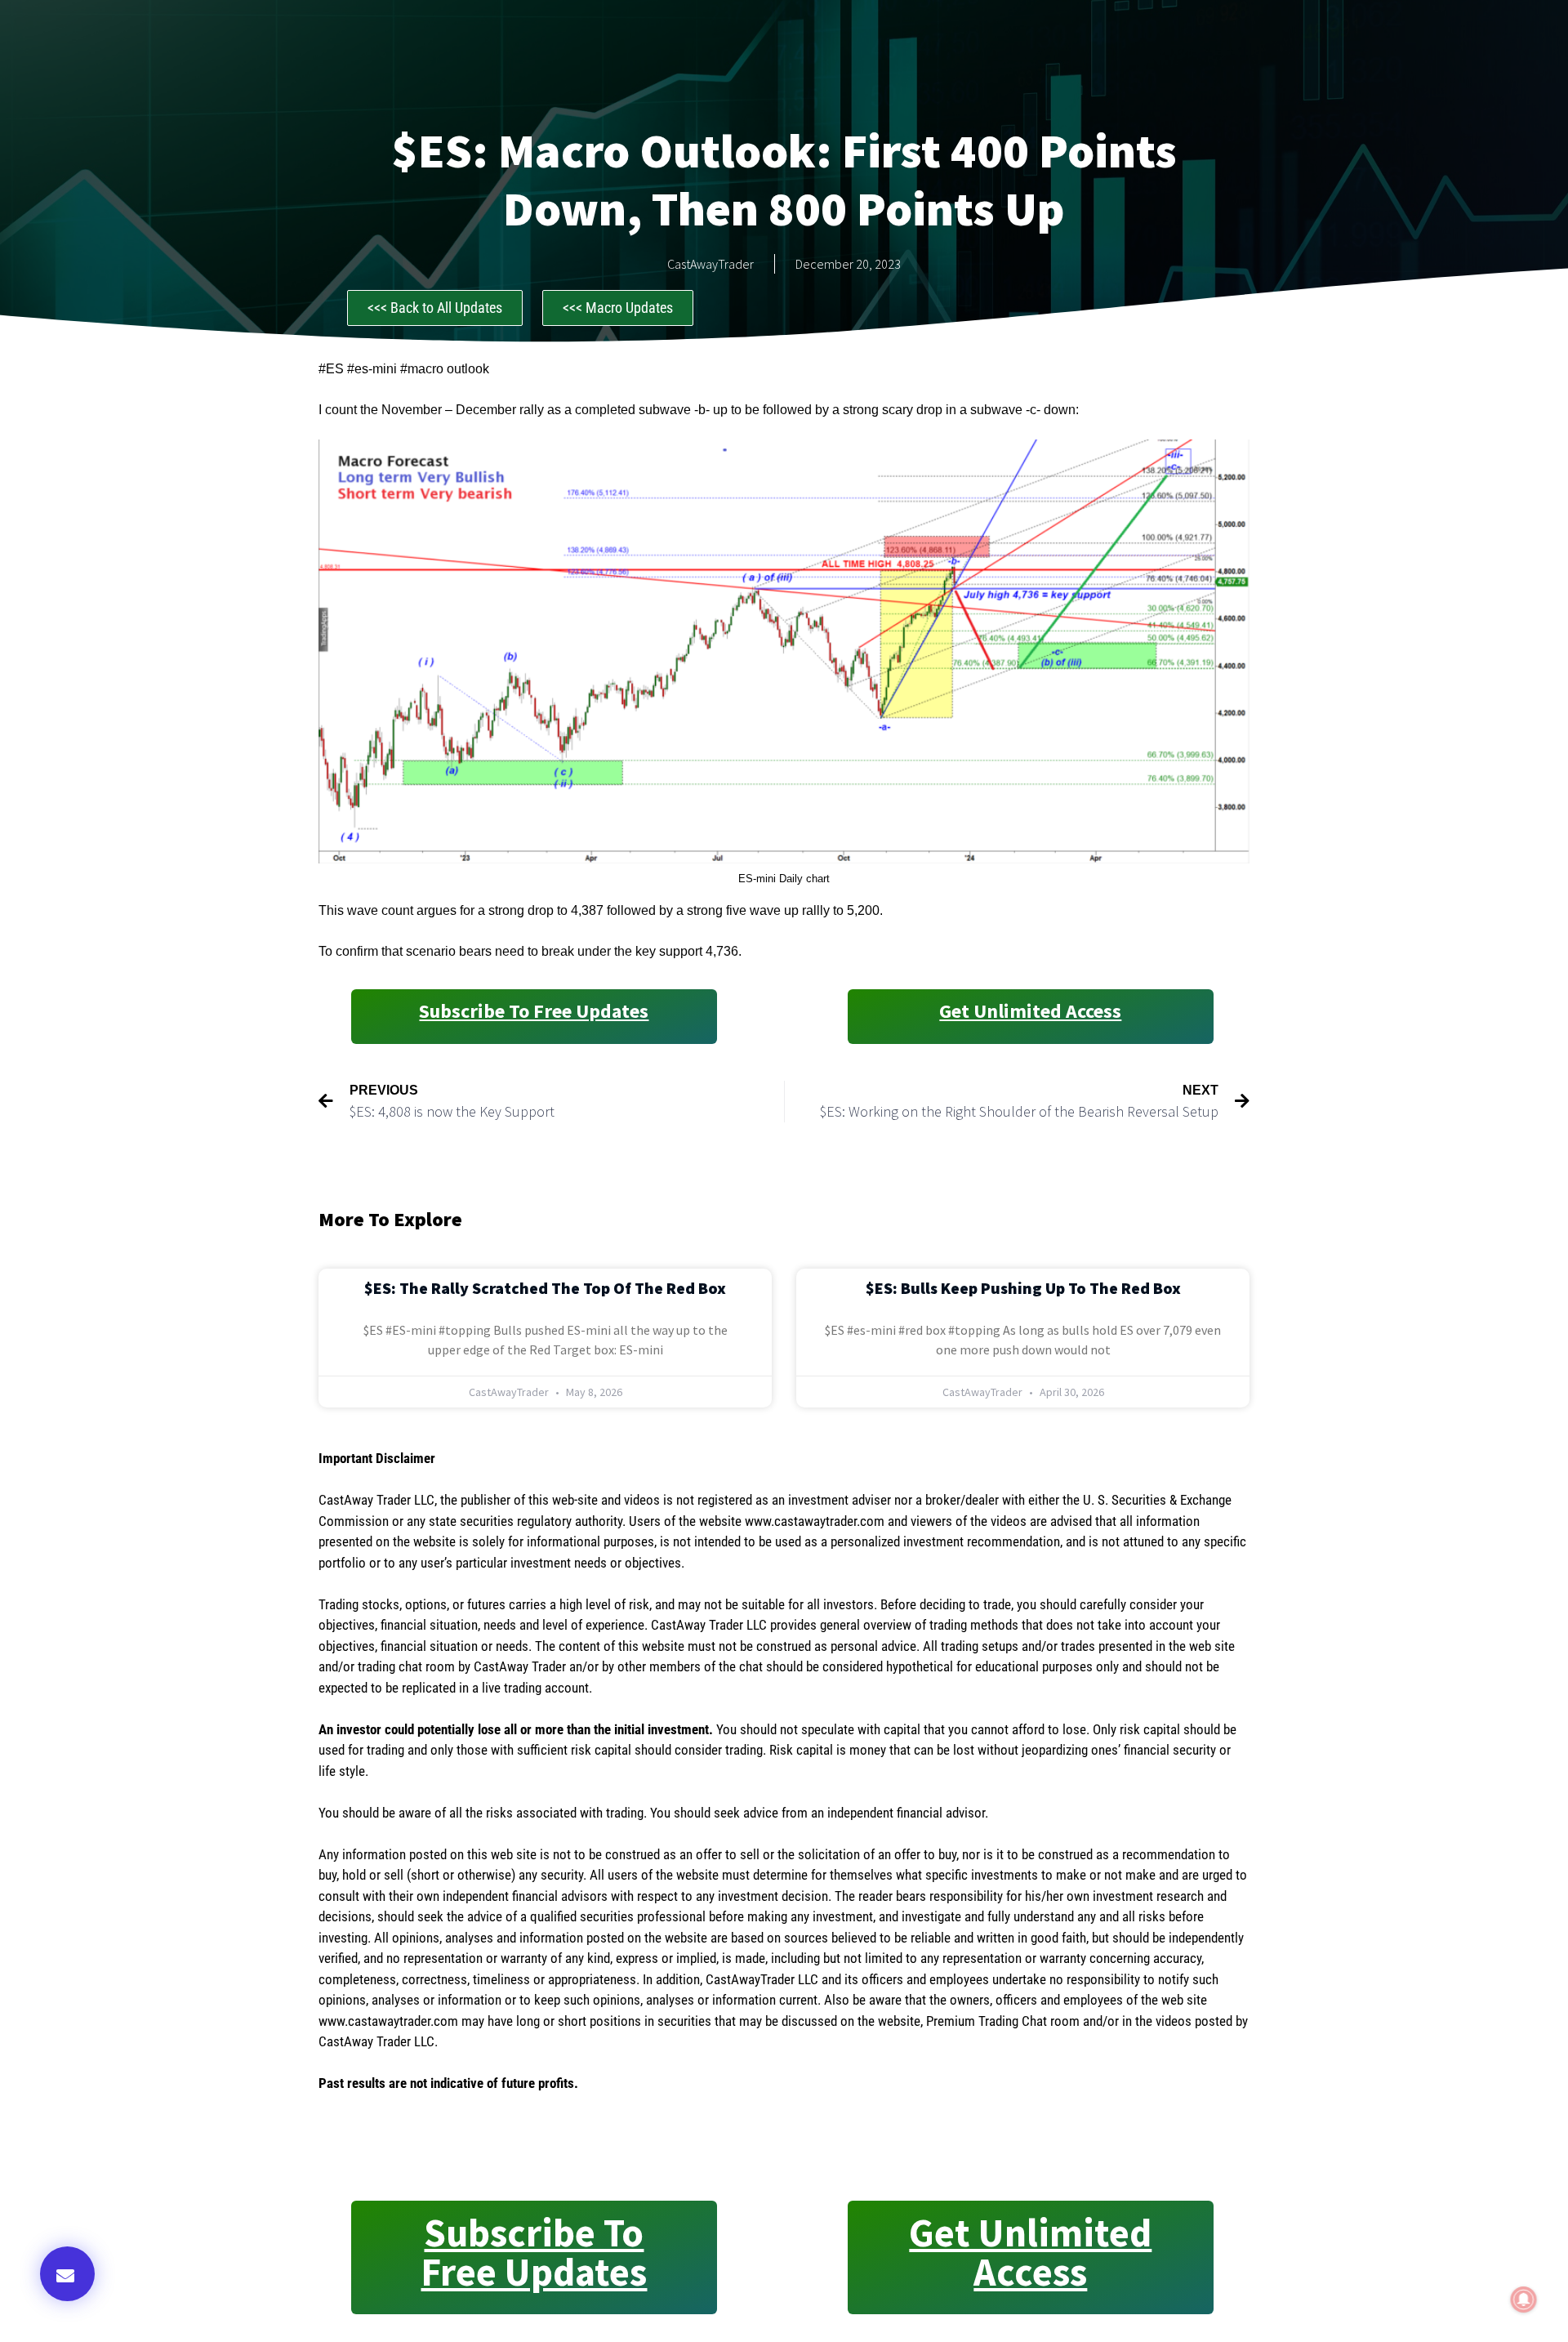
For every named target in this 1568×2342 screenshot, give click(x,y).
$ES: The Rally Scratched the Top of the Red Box (545, 1288)
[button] (67, 2274)
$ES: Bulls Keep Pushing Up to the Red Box (1023, 1288)
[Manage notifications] (1524, 2300)
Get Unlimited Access (1030, 1011)
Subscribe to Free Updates (534, 1011)
